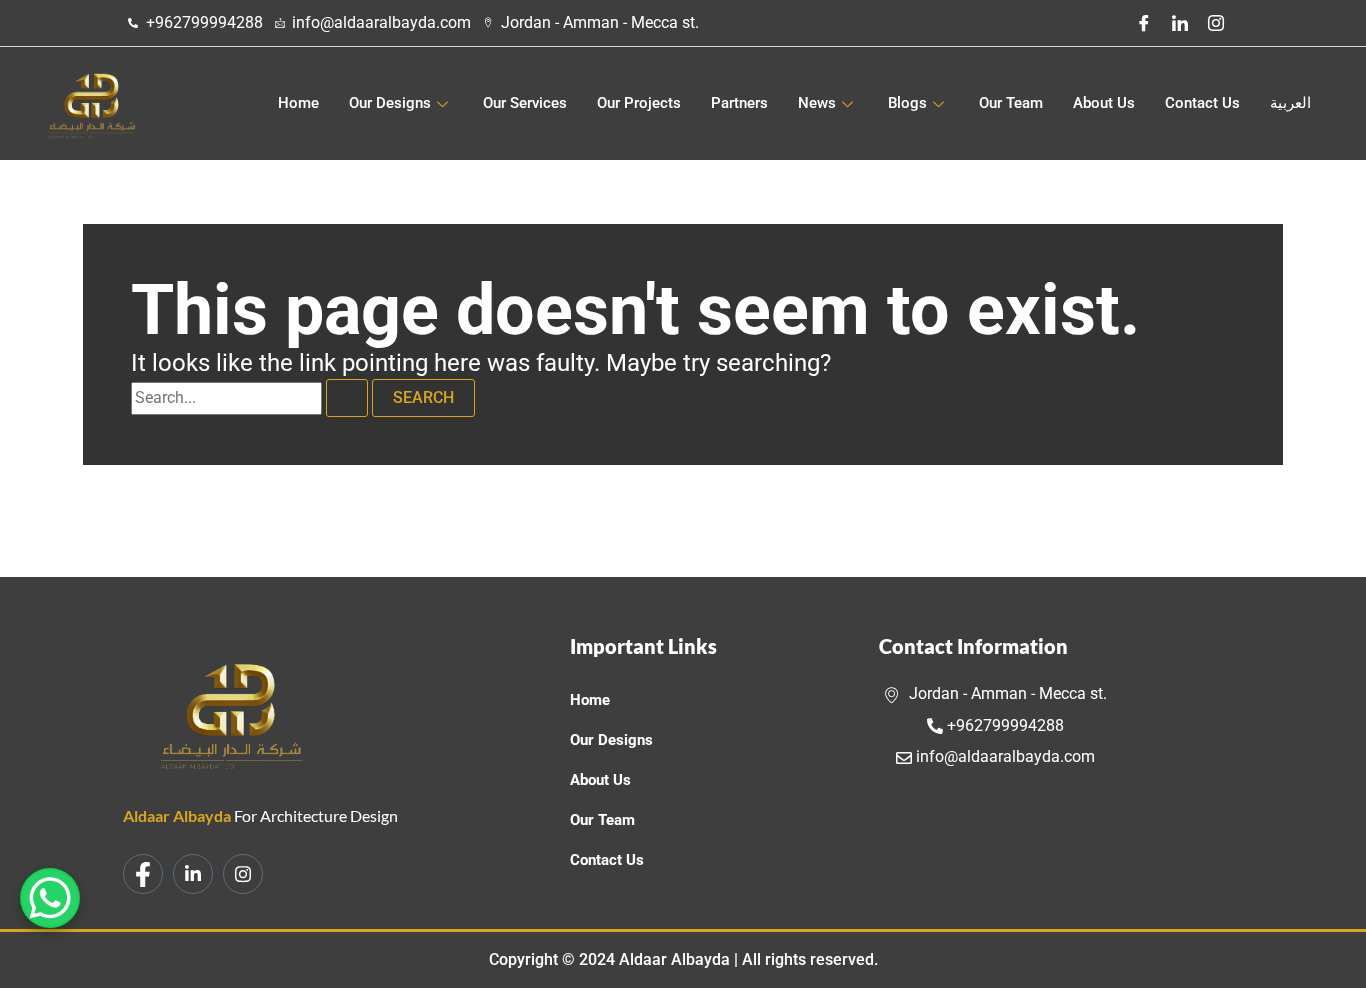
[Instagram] (1216, 23)
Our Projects (639, 103)
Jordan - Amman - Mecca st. (1006, 693)
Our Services (525, 103)
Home (298, 103)
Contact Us (1202, 103)
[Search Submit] (347, 398)
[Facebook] (1144, 23)
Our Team (1011, 103)
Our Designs (390, 103)
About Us (1104, 103)
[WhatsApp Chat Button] (50, 898)
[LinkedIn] (1180, 23)
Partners (739, 103)
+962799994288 (1003, 725)
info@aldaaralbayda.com (1003, 756)
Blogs (907, 103)
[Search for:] (251, 397)
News (817, 103)
